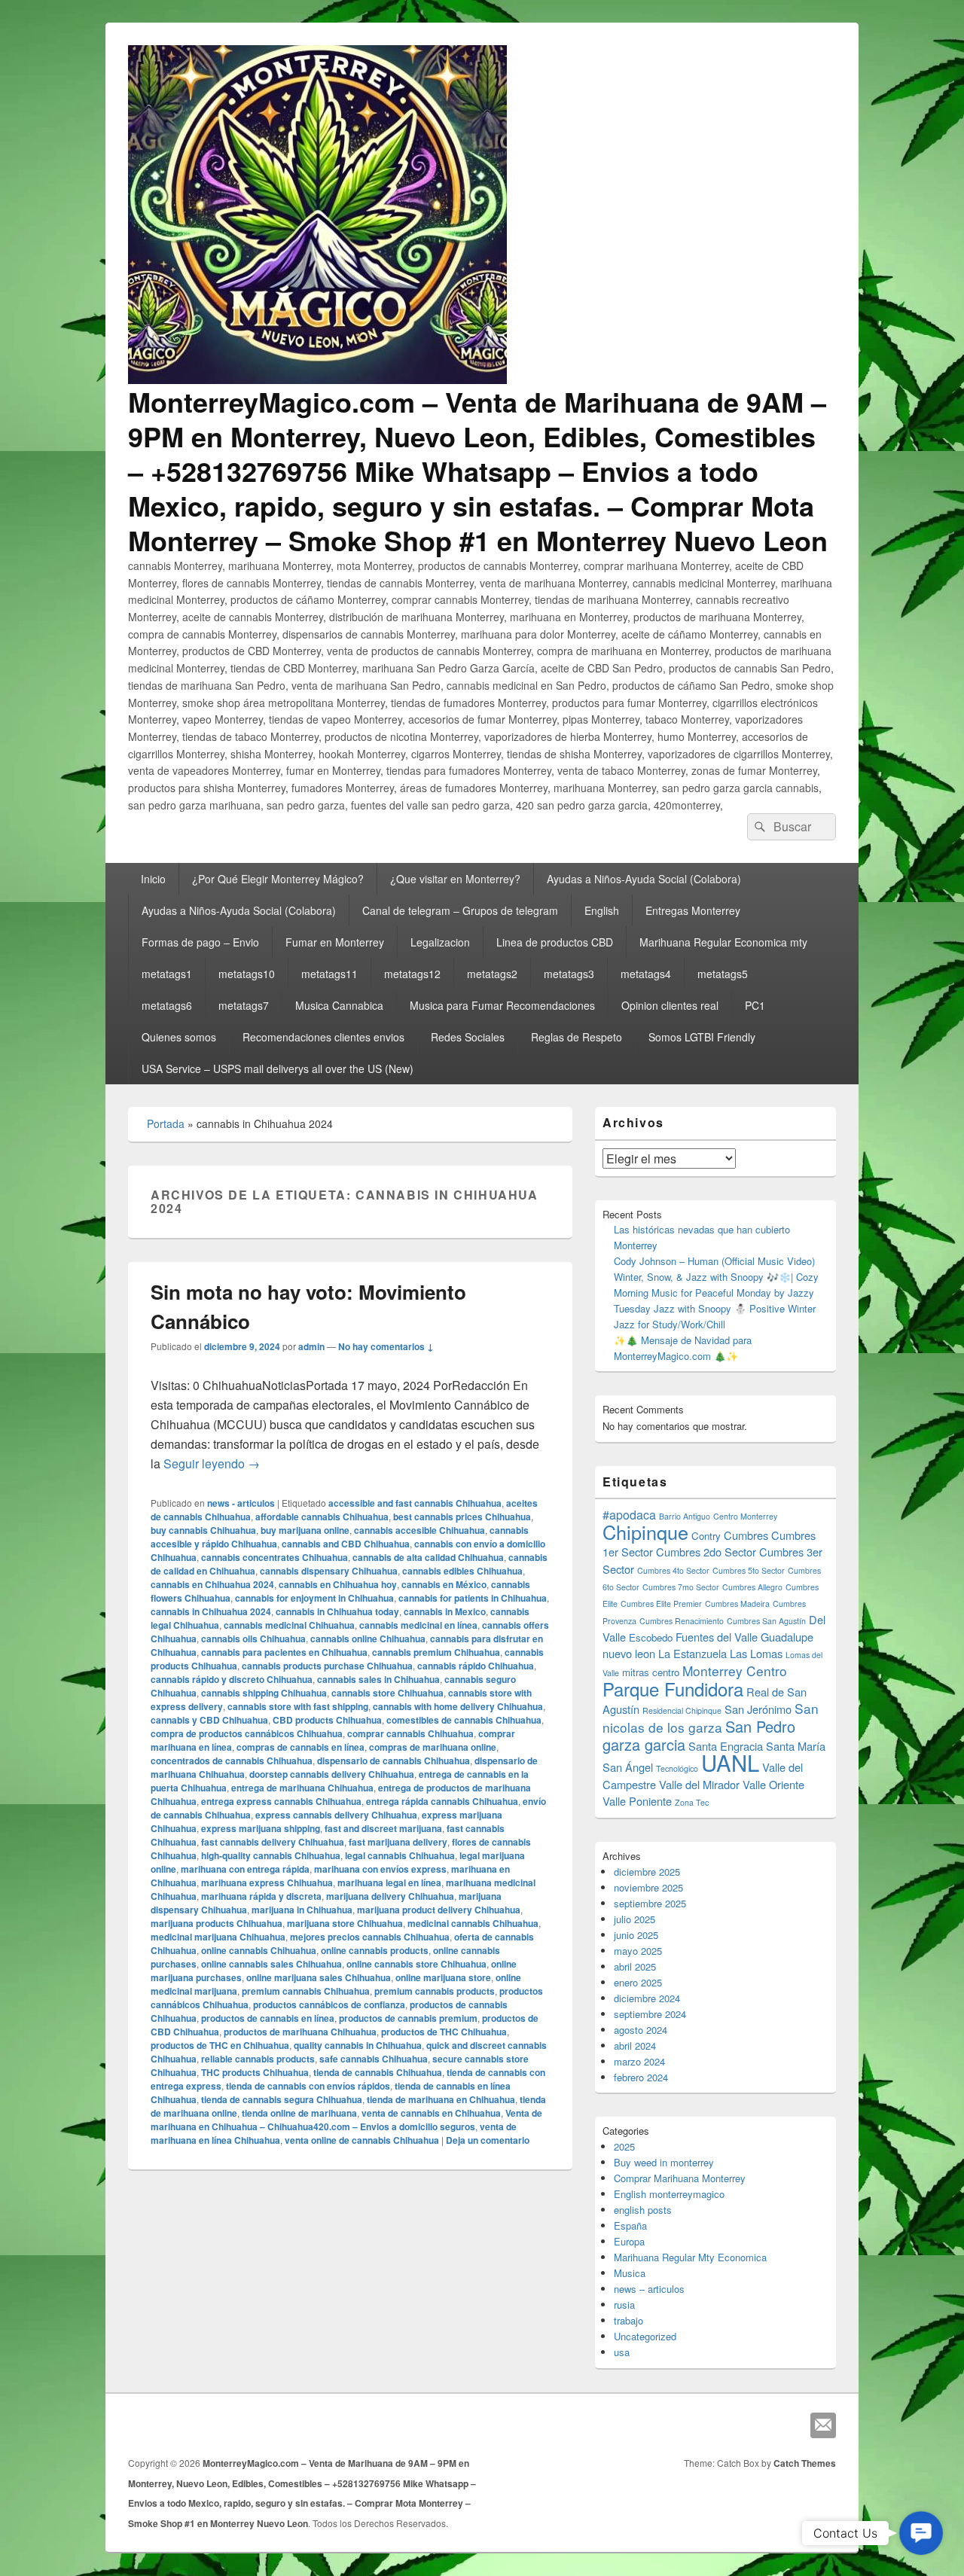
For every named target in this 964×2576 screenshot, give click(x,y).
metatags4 (646, 974)
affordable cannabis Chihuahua (322, 1517)
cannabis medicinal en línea (418, 1625)
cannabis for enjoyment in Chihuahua (314, 1598)
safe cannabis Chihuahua (374, 2059)
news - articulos (241, 1503)
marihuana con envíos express (380, 1869)
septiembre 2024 (650, 2014)
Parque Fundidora (673, 1689)
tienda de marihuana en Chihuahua (441, 2099)
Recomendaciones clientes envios (323, 1037)
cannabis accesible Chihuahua (419, 1530)
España (630, 2225)
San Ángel (628, 1767)
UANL (730, 1762)
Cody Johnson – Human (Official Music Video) (714, 1261)
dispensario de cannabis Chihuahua (394, 1761)
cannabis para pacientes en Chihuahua (284, 1652)
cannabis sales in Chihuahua (378, 1679)
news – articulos (649, 2289)
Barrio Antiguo (685, 1516)
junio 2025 (636, 1935)
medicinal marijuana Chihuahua (218, 1937)
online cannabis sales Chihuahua (272, 1964)
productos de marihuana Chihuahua (300, 2032)
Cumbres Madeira (737, 1604)
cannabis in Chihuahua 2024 (211, 1611)
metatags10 (247, 974)
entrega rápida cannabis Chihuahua (442, 1801)
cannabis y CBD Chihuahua (209, 1720)
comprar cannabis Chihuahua (410, 1733)
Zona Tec (692, 1802)
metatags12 (412, 974)
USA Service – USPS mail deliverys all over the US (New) (278, 1069)
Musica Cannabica (339, 1005)
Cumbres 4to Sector (673, 1570)
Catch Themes (805, 2463)
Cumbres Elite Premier (661, 1604)
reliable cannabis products (258, 2059)
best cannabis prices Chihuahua (462, 1517)
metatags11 (329, 974)
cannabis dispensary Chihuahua (329, 1571)
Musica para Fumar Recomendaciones (502, 1005)
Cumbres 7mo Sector (681, 1587)
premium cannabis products (435, 1991)
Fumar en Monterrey (335, 942)
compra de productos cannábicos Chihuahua (247, 1733)
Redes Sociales (468, 1037)
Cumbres (746, 1535)
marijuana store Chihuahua (345, 1923)
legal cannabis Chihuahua (400, 1855)
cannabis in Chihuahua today (337, 1611)
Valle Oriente (773, 1784)
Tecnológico (677, 1768)
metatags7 (244, 1005)
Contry (706, 1536)
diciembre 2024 (647, 1998)
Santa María (796, 1746)
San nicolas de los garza (711, 1718)
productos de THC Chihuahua (444, 2032)
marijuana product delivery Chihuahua (439, 1910)
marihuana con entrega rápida (245, 1869)
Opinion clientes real (670, 1005)
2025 (624, 2146)
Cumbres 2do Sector (706, 1552)
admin (311, 1346)
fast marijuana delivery (398, 1842)
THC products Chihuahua (255, 2072)
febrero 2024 (641, 2077)
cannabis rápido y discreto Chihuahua (232, 1679)
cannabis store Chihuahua (387, 1693)
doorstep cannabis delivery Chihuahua (332, 1774)
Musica (630, 2273)
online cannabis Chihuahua (259, 1950)
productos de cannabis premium (408, 2018)
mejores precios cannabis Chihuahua (370, 1937)
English (602, 910)
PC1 (755, 1005)
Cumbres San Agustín (766, 1621)
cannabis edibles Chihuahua (462, 1571)
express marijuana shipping (261, 1828)
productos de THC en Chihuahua (220, 2045)
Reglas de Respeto (577, 1037)
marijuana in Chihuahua (302, 1910)
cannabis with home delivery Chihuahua (458, 1706)
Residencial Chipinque (682, 1710)
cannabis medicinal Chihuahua (289, 1625)
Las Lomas (756, 1653)
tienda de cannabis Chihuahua (378, 2072)
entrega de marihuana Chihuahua (302, 1788)
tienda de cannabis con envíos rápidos (308, 2086)
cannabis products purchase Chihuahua (327, 1666)
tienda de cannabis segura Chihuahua (282, 2099)
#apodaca (629, 1515)
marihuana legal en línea (389, 1882)
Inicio (153, 879)
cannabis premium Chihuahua (436, 1652)
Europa (629, 2241)
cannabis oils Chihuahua (253, 1639)
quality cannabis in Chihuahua (358, 2045)
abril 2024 (635, 2046)
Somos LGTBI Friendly (702, 1037)
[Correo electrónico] (823, 2425)
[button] (921, 2533)
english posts (643, 2210)
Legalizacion (440, 942)
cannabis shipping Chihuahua (264, 1693)
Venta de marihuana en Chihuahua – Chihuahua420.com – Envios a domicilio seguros (346, 2120)
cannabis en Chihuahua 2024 (212, 1584)
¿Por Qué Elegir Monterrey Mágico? (278, 879)
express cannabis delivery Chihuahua (336, 1815)
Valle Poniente (637, 1801)
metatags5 (723, 974)
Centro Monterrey (745, 1516)
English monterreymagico (669, 2194)
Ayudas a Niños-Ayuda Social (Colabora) (644, 879)
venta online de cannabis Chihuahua (362, 2140)
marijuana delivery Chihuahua (390, 1896)
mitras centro (651, 1672)
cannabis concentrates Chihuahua (275, 1557)
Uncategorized (645, 2336)
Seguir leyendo (212, 1463)
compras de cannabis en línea (300, 1747)
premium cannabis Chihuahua (306, 1991)
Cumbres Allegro (752, 1587)
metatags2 (492, 974)
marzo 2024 (639, 2061)
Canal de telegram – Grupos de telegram (460, 910)
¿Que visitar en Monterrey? (455, 879)
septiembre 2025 (650, 1903)
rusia (624, 2305)
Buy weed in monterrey (664, 2162)
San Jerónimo (758, 1709)
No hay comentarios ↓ (386, 1346)
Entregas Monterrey (693, 910)
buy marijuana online (305, 1530)
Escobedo (651, 1637)
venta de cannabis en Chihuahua (431, 2113)
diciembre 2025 (647, 1872)
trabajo (628, 2320)
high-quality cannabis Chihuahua (271, 1855)
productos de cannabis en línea (268, 2018)
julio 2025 (635, 1919)
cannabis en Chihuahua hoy (338, 1584)
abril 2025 (635, 1966)
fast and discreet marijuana (383, 1828)
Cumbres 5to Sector (749, 1570)
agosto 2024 (641, 2030)
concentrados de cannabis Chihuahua (232, 1761)
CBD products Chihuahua (327, 1720)
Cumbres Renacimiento (682, 1621)
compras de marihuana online (433, 1747)
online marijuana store (443, 1977)
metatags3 (569, 974)
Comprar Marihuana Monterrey (680, 2178)
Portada (166, 1123)
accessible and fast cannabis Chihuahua (415, 1503)
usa (622, 2352)
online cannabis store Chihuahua (416, 1964)
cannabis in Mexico (445, 1611)
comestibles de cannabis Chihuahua (464, 1720)
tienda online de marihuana (299, 2113)
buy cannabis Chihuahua (203, 1530)
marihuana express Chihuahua (267, 1882)
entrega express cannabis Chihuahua (281, 1801)
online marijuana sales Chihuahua (319, 1977)
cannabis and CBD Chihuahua (346, 1544)
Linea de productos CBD (555, 942)
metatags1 (167, 974)
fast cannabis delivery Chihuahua (273, 1842)
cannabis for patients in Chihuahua (473, 1598)
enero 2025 (638, 1982)
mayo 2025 (638, 1951)
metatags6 (167, 1005)
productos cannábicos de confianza (329, 2004)
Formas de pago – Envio (200, 942)
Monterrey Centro (735, 1671)
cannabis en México (444, 1584)
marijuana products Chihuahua (217, 1923)
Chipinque (645, 1532)
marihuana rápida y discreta (261, 1896)
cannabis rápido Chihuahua (476, 1666)
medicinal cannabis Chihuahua (473, 1923)
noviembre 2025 (648, 1887)
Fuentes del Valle (717, 1637)
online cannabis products (375, 1950)
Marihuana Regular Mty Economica (690, 2257)
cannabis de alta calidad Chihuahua (428, 1557)
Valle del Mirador (699, 1784)
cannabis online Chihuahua (368, 1639)
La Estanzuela (692, 1653)
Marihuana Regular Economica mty (723, 942)
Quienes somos (179, 1037)
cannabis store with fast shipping (298, 1706)
